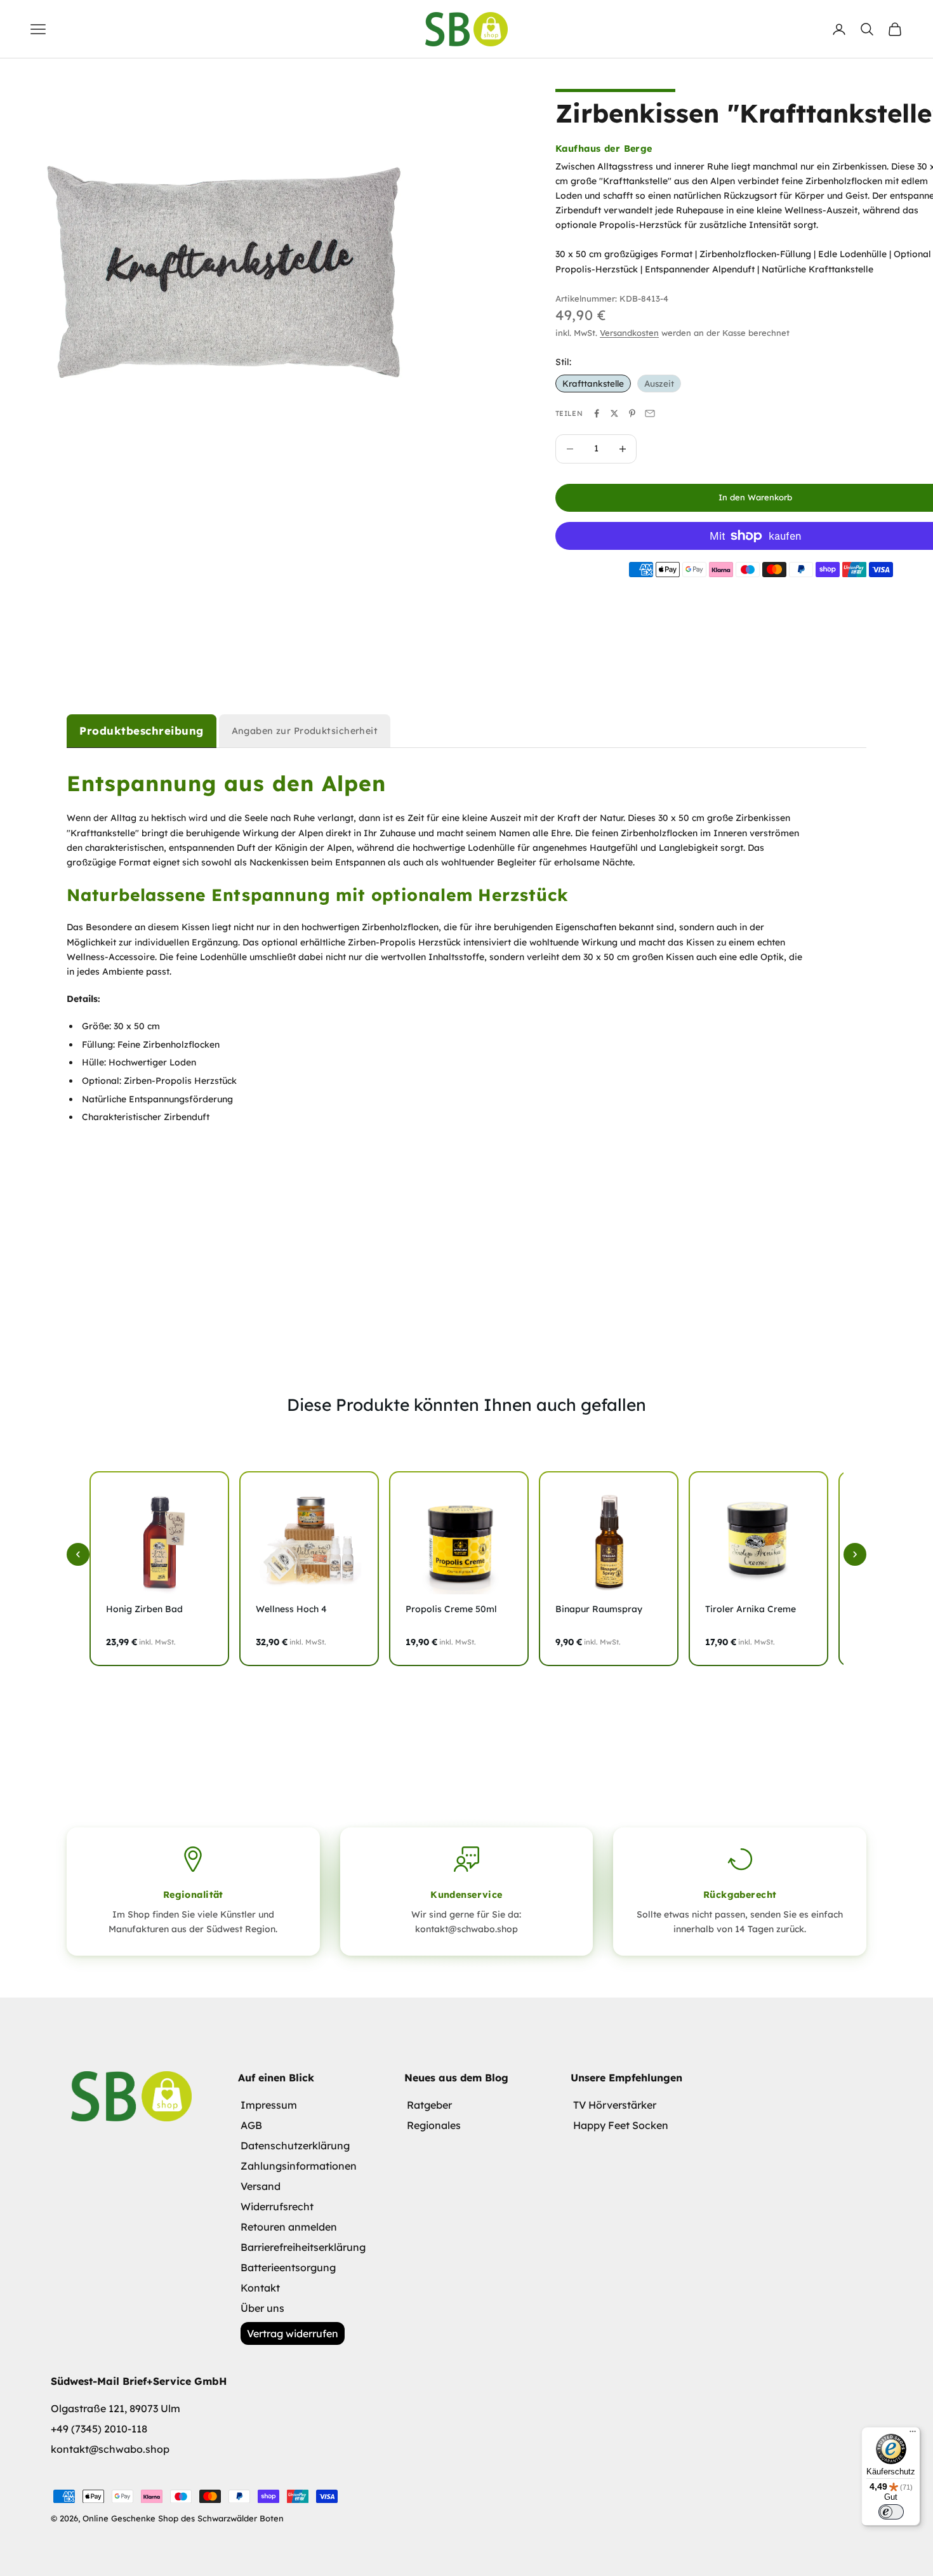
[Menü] (913, 2434)
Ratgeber (429, 2105)
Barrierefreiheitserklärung (303, 2247)
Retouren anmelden (289, 2227)
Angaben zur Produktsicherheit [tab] (305, 731)
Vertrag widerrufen (293, 2333)
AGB (251, 2125)
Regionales (434, 2125)
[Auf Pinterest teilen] (632, 413)
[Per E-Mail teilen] (650, 413)
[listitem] (159, 1569)
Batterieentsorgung (288, 2267)
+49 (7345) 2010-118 (99, 2429)
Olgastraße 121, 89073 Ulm (116, 2408)
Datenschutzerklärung (295, 2146)
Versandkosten (629, 333)
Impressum (269, 2105)
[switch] (891, 2512)
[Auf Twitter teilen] (614, 413)
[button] (78, 1554)
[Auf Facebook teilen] (597, 413)
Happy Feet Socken (621, 2125)
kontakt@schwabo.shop (110, 2449)
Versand (261, 2186)
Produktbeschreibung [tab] (142, 731)
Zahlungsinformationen (299, 2166)
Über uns (262, 2308)
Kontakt (260, 2288)
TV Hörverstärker (615, 2105)
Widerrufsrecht (277, 2206)
